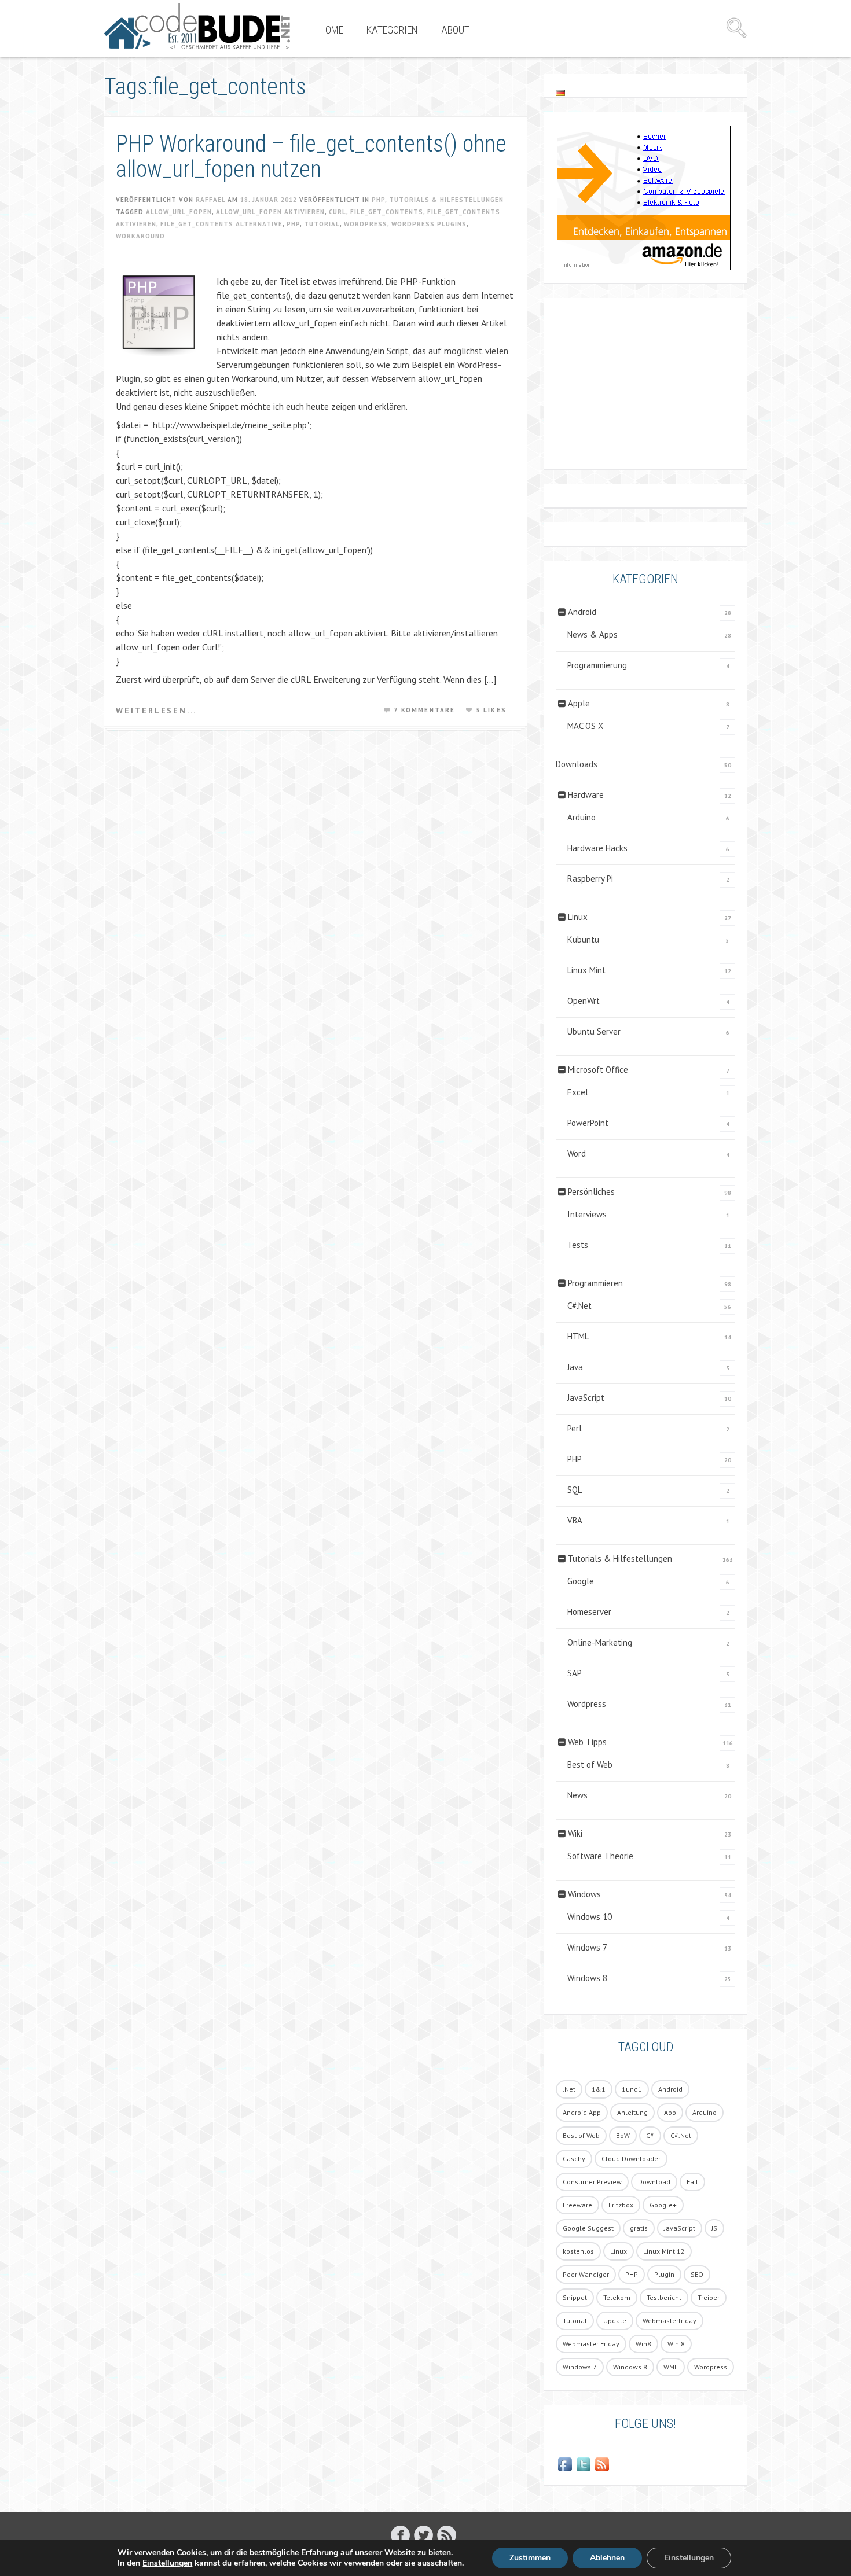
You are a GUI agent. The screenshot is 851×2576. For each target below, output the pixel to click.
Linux (578, 917)
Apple (579, 703)
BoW (623, 2135)
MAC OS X (585, 726)
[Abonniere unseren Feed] (602, 2464)
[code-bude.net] (197, 26)
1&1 (599, 2089)
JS (714, 2228)
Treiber (709, 2297)
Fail (692, 2182)
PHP (378, 200)
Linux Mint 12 (664, 2251)
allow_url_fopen (179, 212)
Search (736, 28)
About (455, 30)
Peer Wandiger (586, 2274)
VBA (575, 1520)
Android (582, 612)
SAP (575, 1673)
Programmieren (595, 1283)
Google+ (663, 2205)
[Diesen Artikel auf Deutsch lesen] (560, 92)
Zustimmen (530, 2558)
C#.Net (579, 1306)
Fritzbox (621, 2205)
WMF (671, 2367)
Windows (584, 1894)
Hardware (586, 795)
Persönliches (591, 1192)
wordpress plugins (429, 224)
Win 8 (676, 2344)
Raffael (210, 200)
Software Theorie (600, 1856)
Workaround (140, 236)
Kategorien (392, 30)
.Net (569, 2089)
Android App (582, 2112)
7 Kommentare (424, 710)
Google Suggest (588, 2228)
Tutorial (322, 224)
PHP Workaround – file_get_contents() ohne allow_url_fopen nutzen (311, 157)
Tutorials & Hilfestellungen (446, 200)
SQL (575, 1490)
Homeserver (589, 1612)
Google (581, 1581)
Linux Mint (586, 970)
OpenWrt (584, 1001)
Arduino (582, 817)
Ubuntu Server (594, 1031)
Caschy (574, 2159)
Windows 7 (587, 1947)
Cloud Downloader (631, 2159)
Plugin (664, 2274)
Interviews (587, 1214)
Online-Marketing (600, 1642)
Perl (575, 1428)
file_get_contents (387, 212)
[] (447, 2535)
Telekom (617, 2297)
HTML (578, 1336)
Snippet (575, 2297)
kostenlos (578, 2251)
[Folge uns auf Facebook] (565, 2464)
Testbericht (664, 2297)
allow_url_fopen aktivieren (270, 212)
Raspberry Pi (590, 879)
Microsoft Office (598, 1070)
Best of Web (590, 1764)
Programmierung (597, 665)
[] (400, 2535)
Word (577, 1153)
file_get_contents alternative (221, 224)
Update (615, 2321)
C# (650, 2135)
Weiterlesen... (156, 711)
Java (575, 1367)
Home (331, 30)
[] (423, 2535)
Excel (578, 1092)
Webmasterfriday (670, 2321)
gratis (639, 2228)
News (577, 1795)
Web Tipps (587, 1742)
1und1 (632, 2089)
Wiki (575, 1833)
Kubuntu (583, 939)
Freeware (577, 2205)
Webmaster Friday (591, 2344)
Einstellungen (167, 2563)
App (670, 2112)
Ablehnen (607, 2558)
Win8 (643, 2344)
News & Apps (593, 634)
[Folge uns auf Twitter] (584, 2464)
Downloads (577, 764)
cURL (338, 212)
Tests (578, 1245)
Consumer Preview (592, 2182)
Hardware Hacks (597, 848)
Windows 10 (590, 1917)
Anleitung (632, 2112)
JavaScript (586, 1398)
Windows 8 (587, 1978)
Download (654, 2182)
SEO (697, 2274)
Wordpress (366, 224)
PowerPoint (588, 1123)
